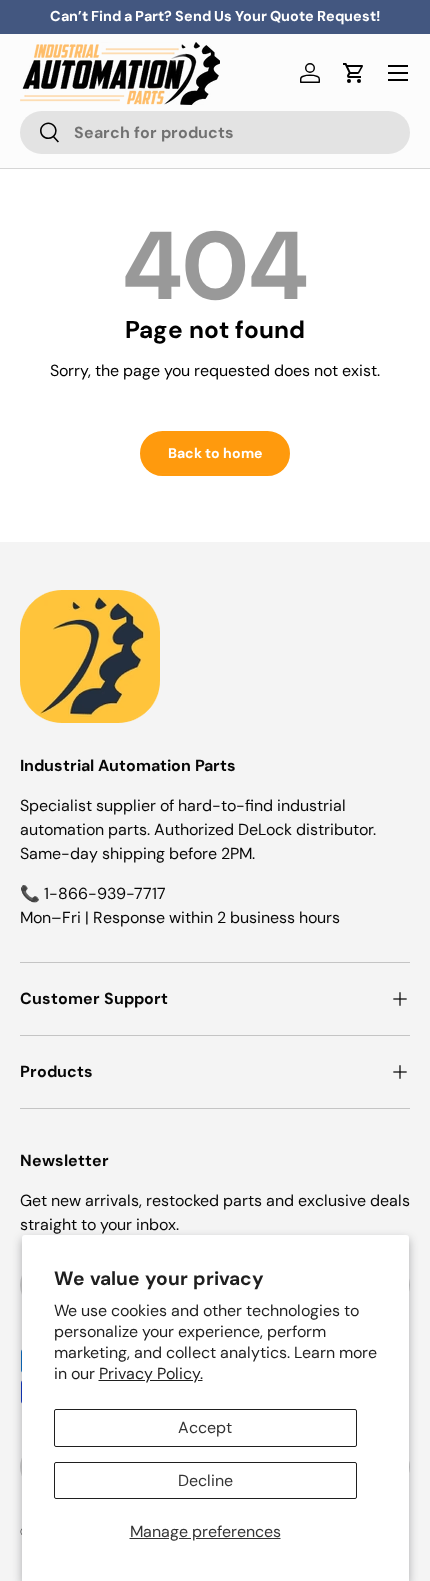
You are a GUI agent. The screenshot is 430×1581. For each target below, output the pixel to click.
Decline (205, 1480)
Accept (205, 1427)
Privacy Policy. (151, 1373)
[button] (354, 73)
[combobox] (215, 132)
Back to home (215, 453)
